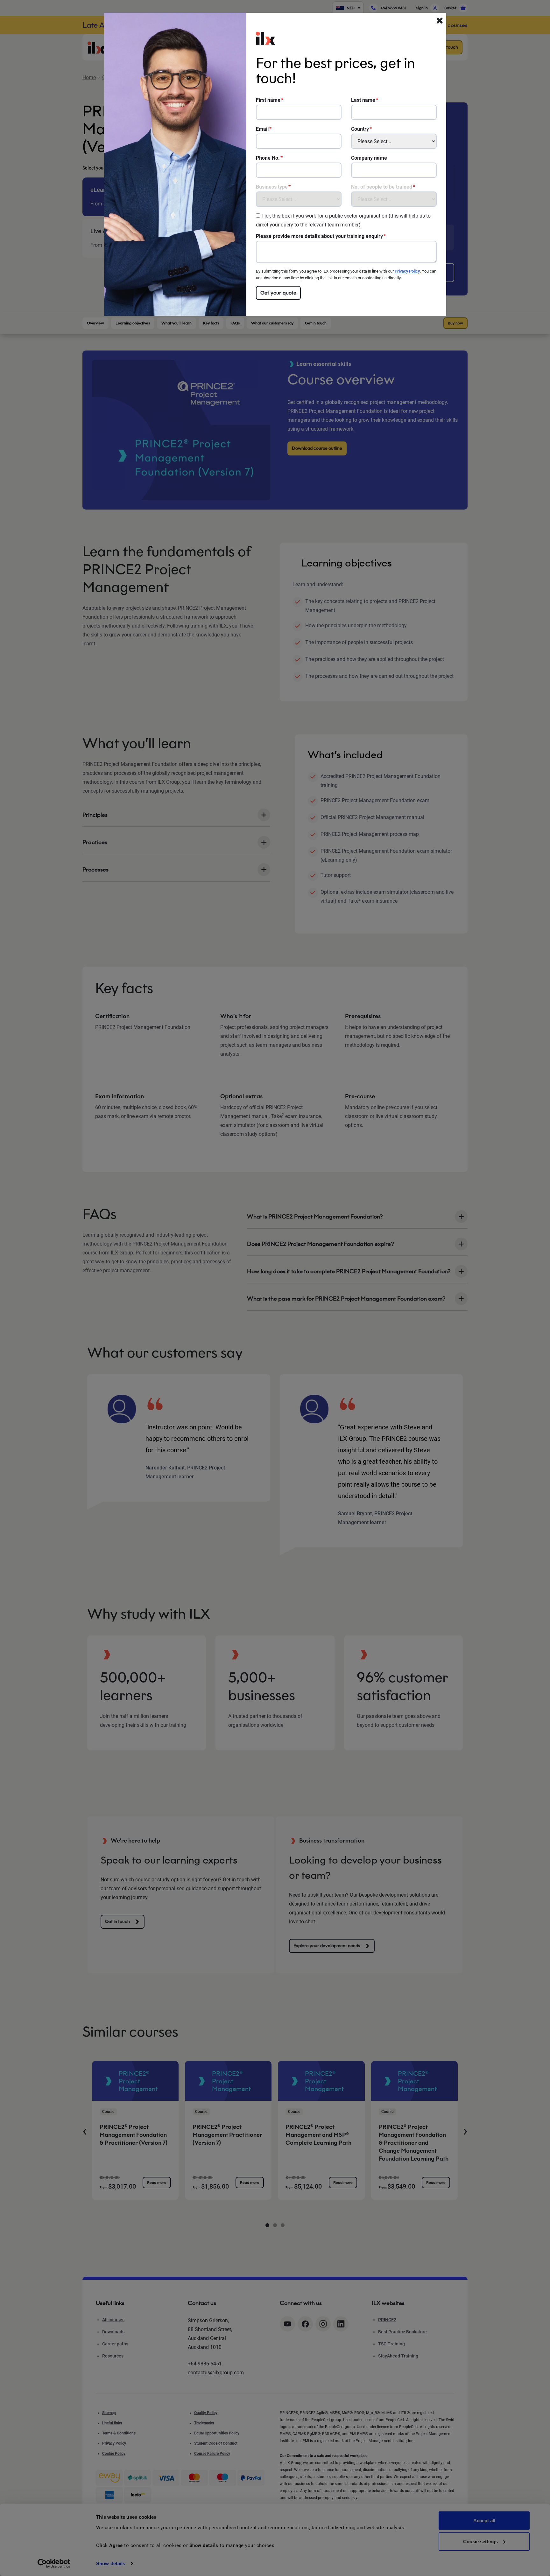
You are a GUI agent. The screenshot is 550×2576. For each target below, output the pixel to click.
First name (268, 100)
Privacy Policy (407, 271)
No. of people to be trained (382, 187)
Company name (369, 158)
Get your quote (278, 293)
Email (262, 129)
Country (360, 129)
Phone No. (268, 158)
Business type (272, 187)
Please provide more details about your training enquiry (319, 236)
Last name (363, 100)
